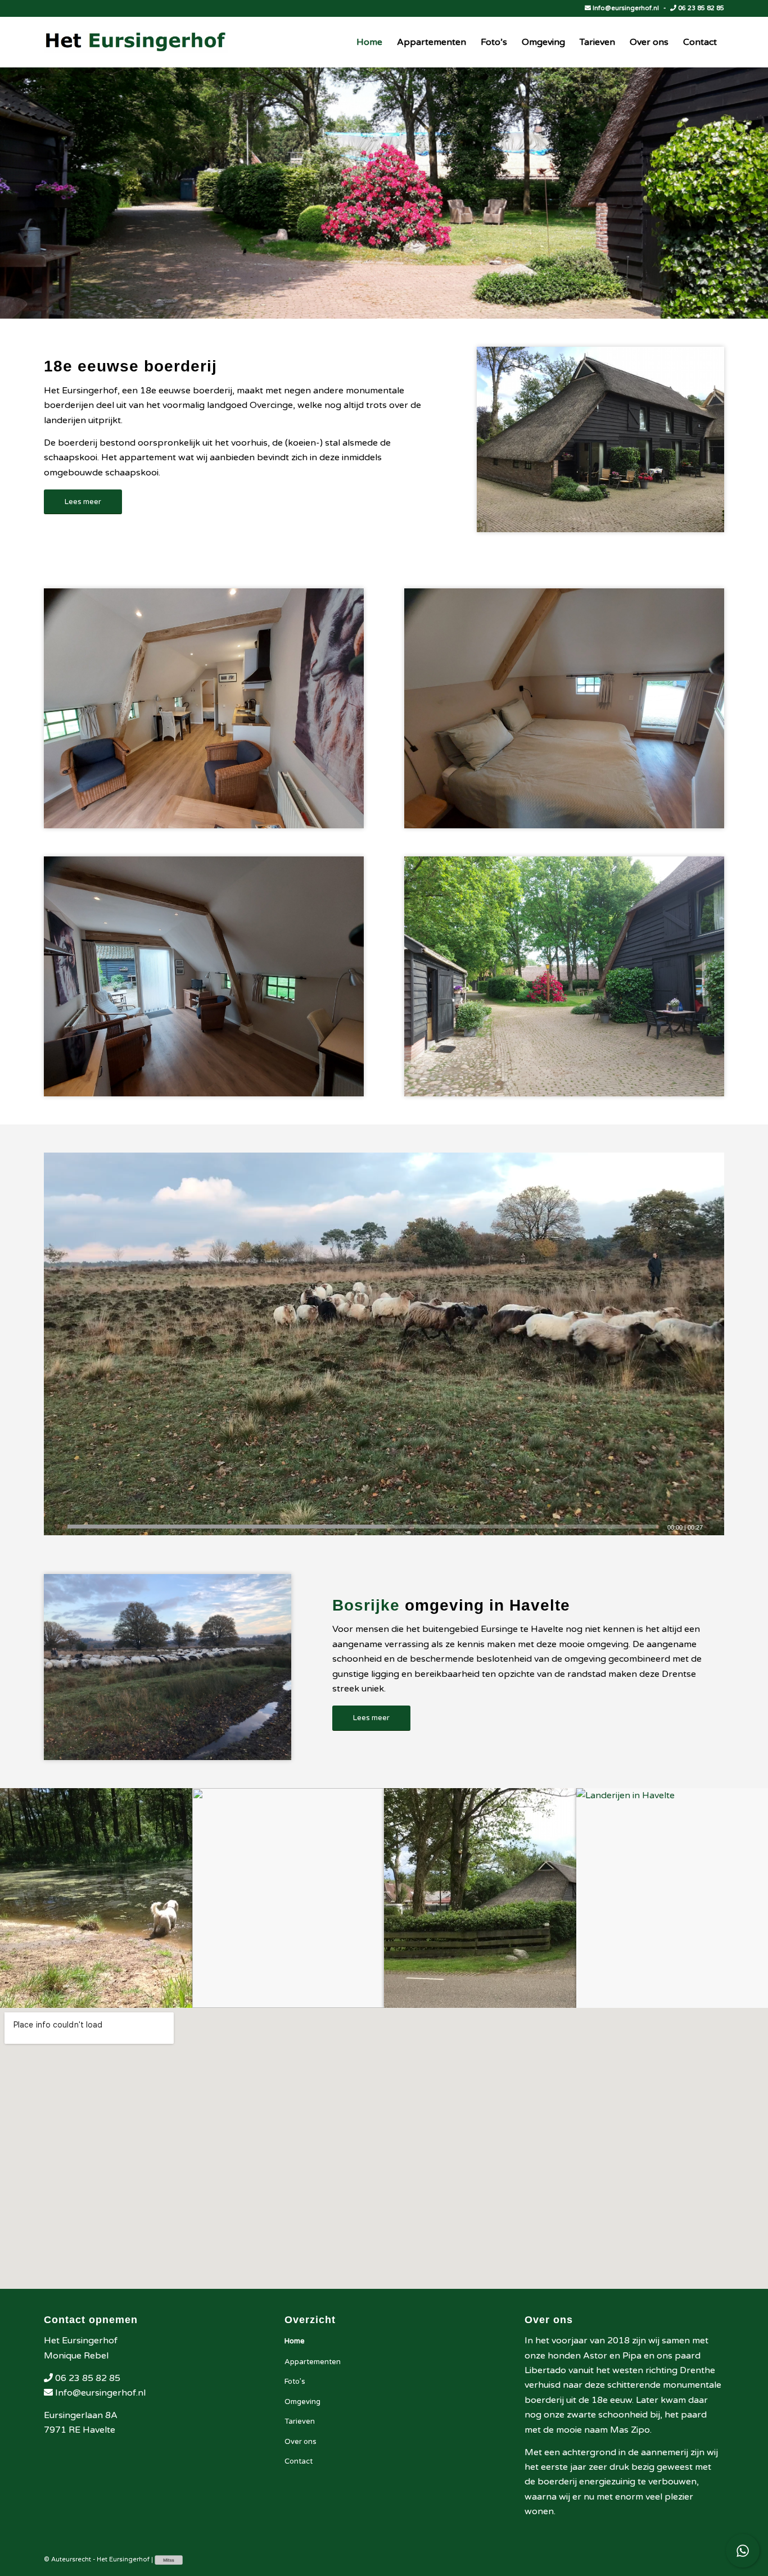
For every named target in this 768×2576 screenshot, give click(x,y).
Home (295, 2341)
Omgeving (302, 2402)
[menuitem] (369, 42)
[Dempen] (715, 1527)
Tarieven (300, 2421)
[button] (384, 1344)
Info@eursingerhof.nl (626, 8)
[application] (384, 1344)
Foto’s (295, 2382)
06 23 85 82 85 (700, 8)
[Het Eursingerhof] (136, 42)
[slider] (363, 1527)
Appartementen (313, 2362)
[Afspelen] (53, 1527)
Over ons (301, 2442)
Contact (299, 2461)
